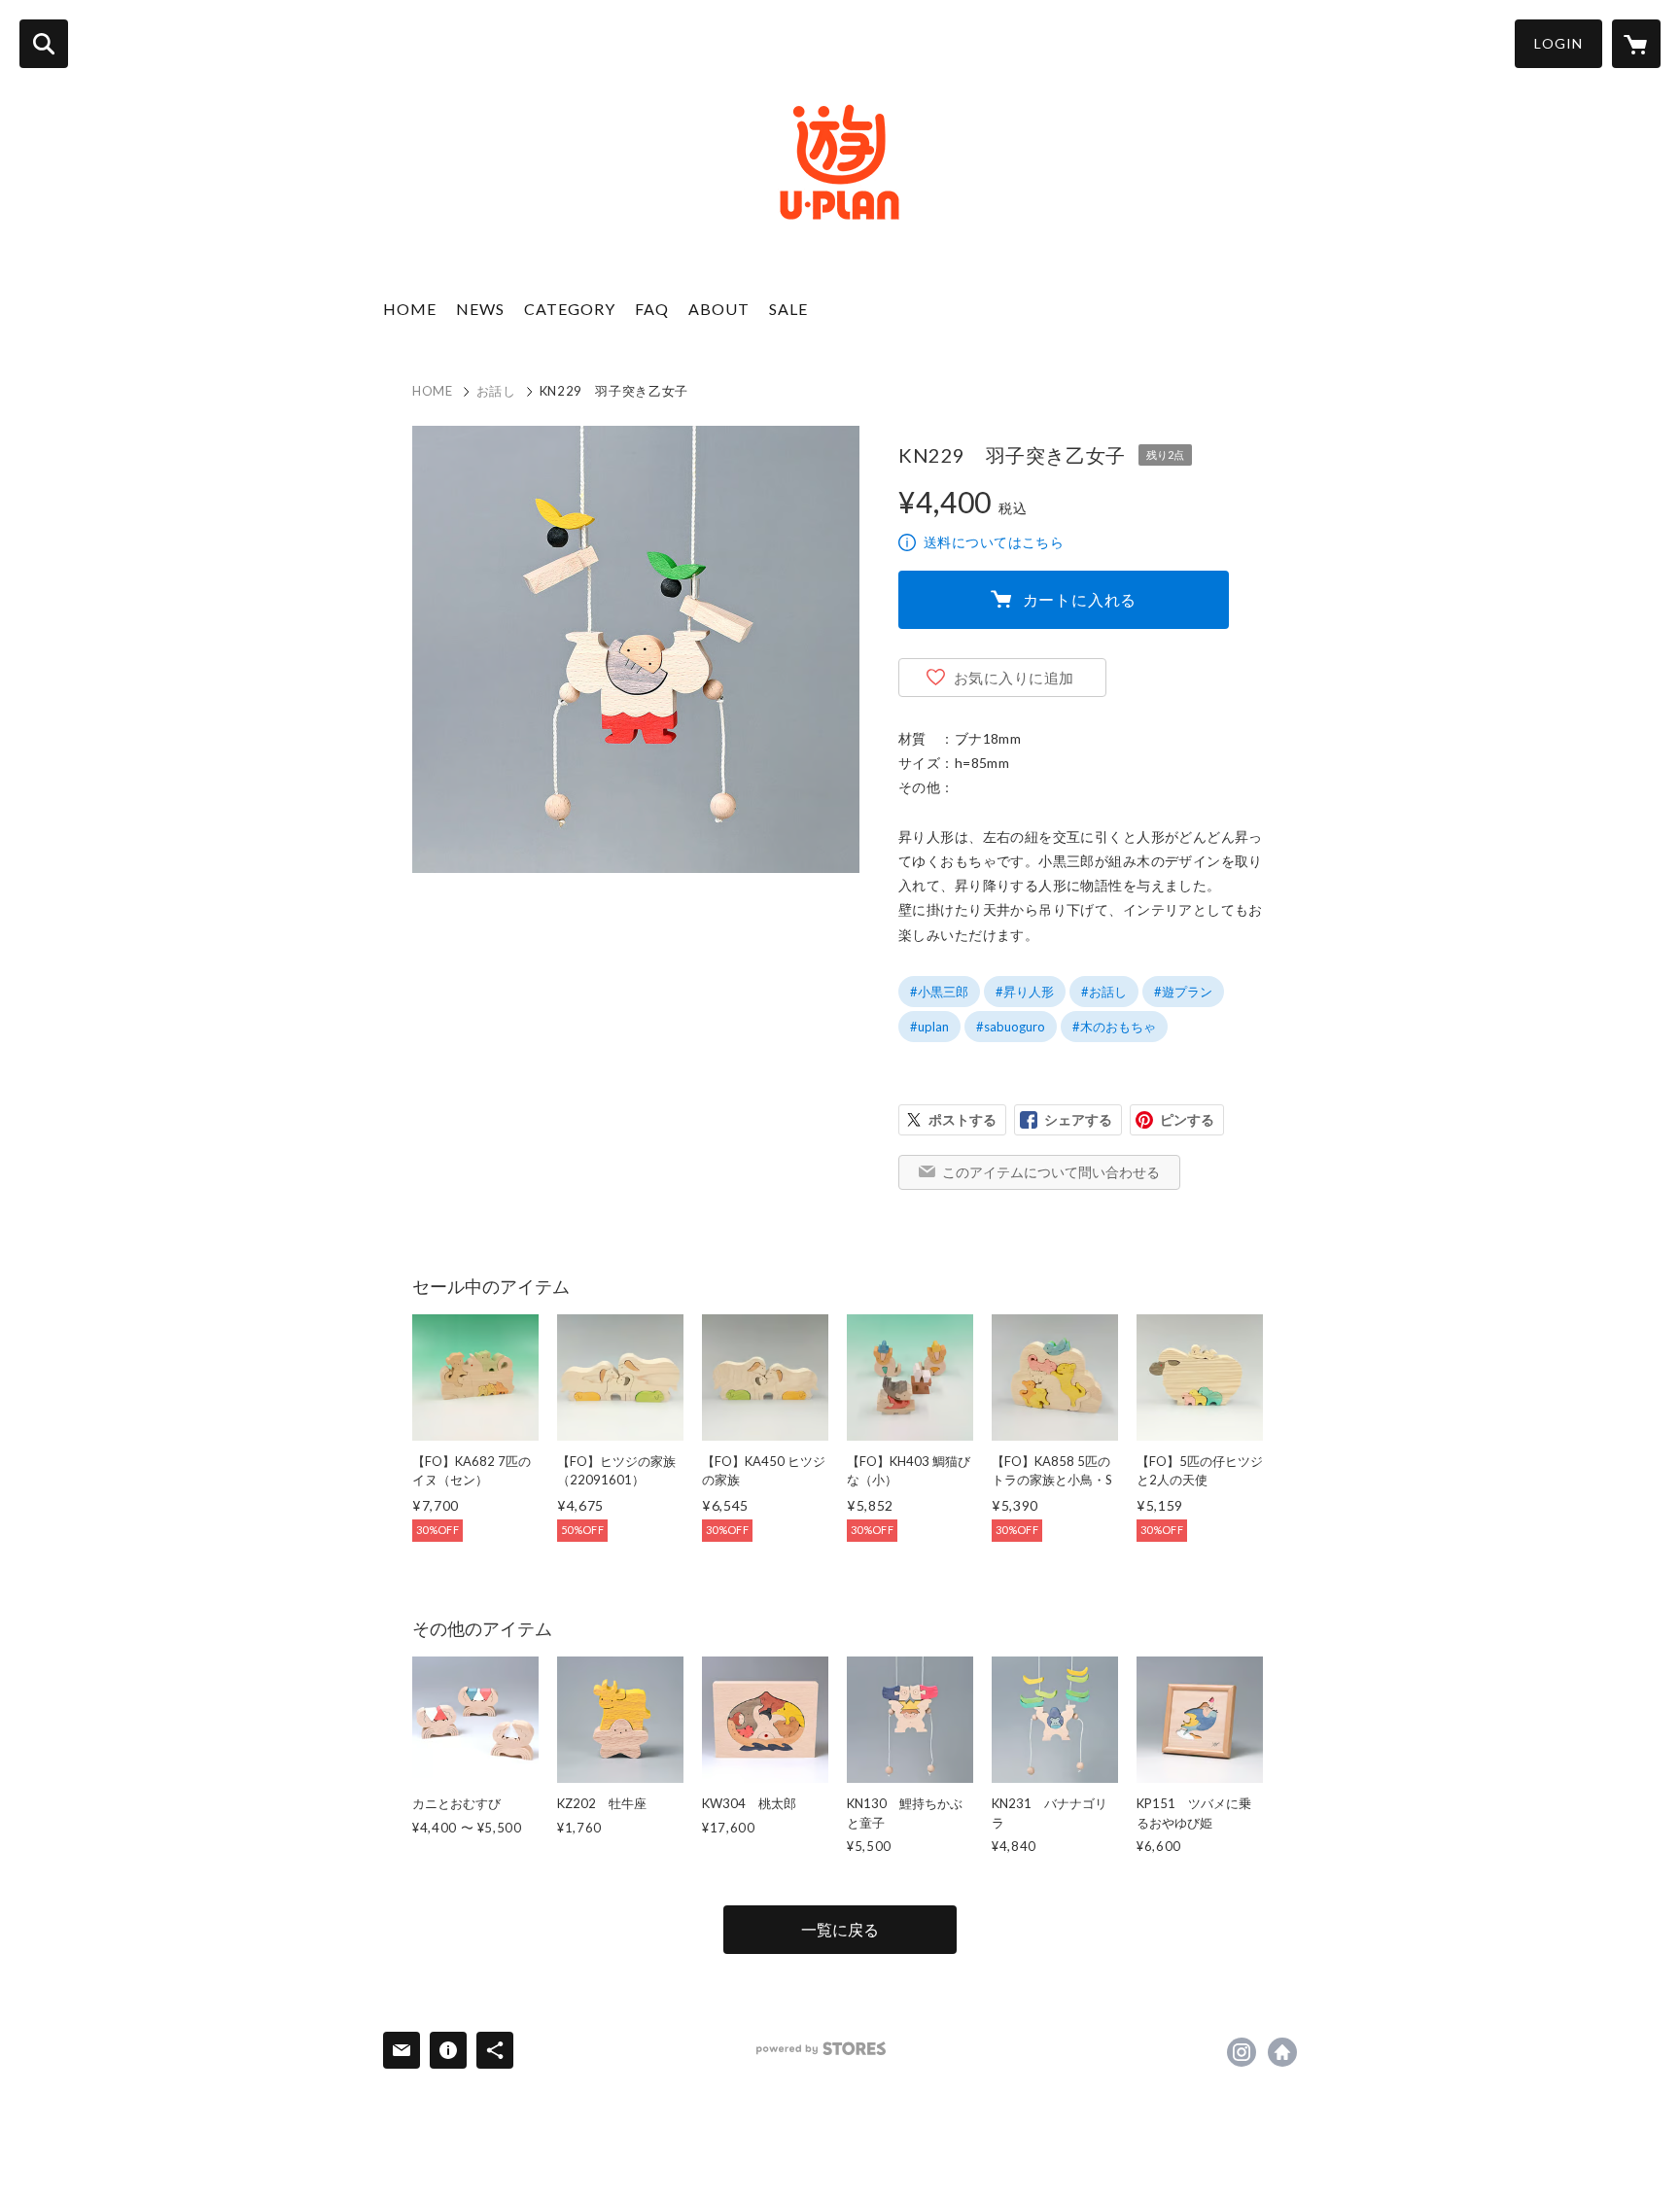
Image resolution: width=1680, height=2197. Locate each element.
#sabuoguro (1011, 1027)
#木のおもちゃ (1114, 1027)
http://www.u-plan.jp (1282, 2052)
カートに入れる (1080, 599)
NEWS (480, 309)
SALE (788, 309)
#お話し (1104, 992)
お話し (496, 391)
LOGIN (1558, 43)
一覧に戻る (840, 1929)
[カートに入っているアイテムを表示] (1636, 44)
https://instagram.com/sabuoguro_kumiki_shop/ (1242, 2052)
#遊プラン (1183, 992)
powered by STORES (821, 2049)
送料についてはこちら (994, 542)
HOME (410, 309)
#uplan (929, 1027)
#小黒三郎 (939, 992)
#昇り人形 (1025, 992)
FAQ (652, 309)
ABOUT (719, 309)
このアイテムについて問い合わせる (1051, 1172)
